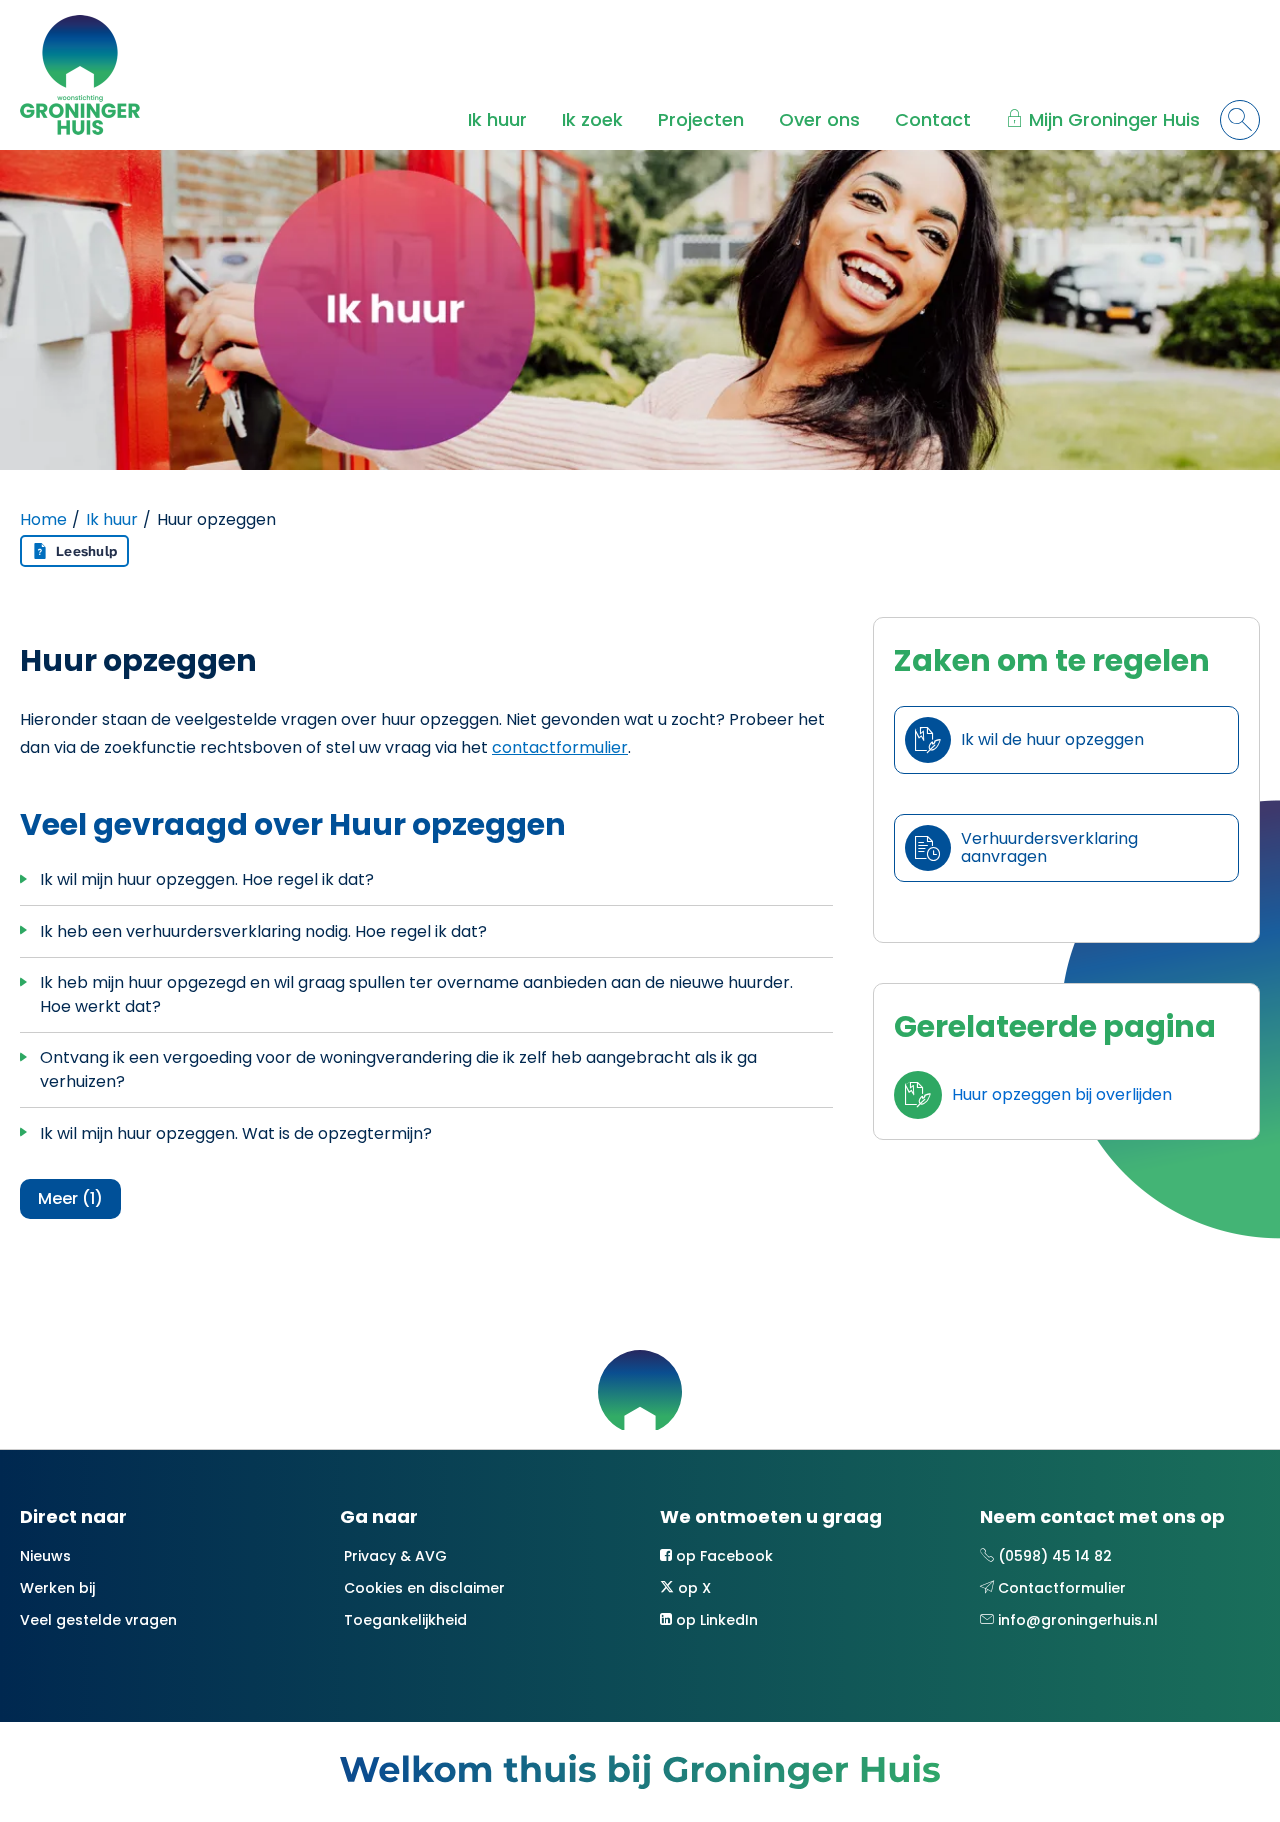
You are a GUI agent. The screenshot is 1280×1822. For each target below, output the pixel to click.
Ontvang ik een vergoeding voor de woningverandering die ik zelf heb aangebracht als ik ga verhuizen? (398, 1069)
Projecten (701, 119)
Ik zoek (592, 119)
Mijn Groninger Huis (1114, 119)
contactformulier (560, 747)
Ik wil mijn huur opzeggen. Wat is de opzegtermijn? (236, 1133)
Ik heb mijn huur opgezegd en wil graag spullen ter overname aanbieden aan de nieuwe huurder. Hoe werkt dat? (416, 994)
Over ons (819, 119)
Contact (933, 119)
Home (43, 519)
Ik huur (497, 119)
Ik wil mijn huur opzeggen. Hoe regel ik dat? (207, 879)
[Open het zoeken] (1240, 120)
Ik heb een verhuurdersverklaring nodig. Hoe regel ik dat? (263, 931)
